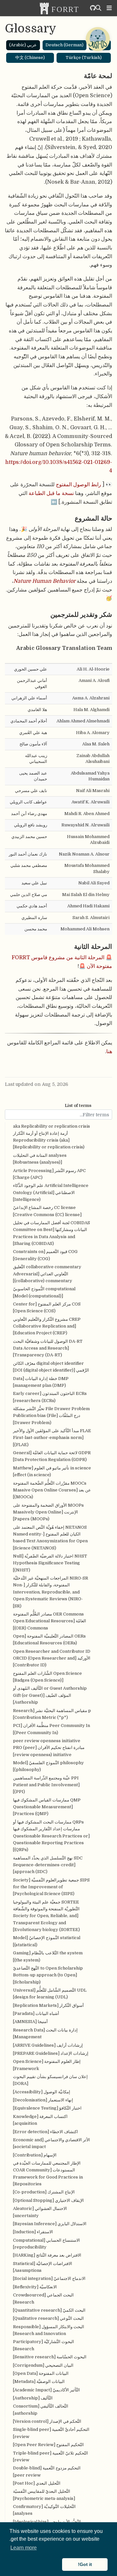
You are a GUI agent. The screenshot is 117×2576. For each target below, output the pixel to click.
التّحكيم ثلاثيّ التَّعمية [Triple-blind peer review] (51, 2456)
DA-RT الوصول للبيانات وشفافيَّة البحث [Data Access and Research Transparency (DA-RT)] (48, 1348)
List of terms (78, 1105)
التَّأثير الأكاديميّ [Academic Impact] (46, 2390)
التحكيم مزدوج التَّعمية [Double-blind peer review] (47, 2471)
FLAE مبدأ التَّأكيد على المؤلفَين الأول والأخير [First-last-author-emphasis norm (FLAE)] (52, 1438)
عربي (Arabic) (23, 45)
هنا (109, 1051)
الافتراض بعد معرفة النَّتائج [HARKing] (47, 2255)
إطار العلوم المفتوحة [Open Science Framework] (47, 2065)
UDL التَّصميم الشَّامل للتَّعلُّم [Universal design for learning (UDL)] (50, 1994)
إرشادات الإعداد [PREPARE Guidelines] (51, 2053)
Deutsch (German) (65, 45)
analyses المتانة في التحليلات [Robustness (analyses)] (40, 1159)
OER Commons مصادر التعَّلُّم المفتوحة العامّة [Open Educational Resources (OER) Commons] (50, 1621)
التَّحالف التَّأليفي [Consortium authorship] (41, 2409)
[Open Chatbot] (97, 39)
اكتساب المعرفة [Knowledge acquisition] (40, 2120)
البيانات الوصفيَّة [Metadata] (39, 2381)
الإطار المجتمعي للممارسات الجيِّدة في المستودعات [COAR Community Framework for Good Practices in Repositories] (48, 2173)
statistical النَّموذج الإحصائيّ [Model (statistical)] (47, 1941)
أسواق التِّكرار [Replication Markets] (48, 2005)
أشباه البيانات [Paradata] (36, 2013)
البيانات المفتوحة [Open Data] (41, 2373)
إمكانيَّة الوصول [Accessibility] (42, 2092)
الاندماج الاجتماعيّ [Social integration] (49, 2278)
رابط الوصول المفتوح (78, 484)
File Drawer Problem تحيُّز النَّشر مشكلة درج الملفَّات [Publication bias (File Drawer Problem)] (51, 1416)
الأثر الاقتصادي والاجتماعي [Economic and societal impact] (52, 2143)
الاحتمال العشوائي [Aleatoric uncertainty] (40, 2212)
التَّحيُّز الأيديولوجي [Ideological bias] (47, 2522)
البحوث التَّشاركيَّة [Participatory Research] (44, 2345)
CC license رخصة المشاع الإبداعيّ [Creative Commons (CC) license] (47, 1211)
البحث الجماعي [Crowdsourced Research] (43, 2298)
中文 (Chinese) (30, 57)
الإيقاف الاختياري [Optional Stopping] (48, 2200)
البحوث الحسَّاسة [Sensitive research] (50, 2357)
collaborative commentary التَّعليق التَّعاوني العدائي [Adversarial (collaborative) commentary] (47, 1274)
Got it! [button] (85, 2564)
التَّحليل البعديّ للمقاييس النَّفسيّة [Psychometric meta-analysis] (44, 2495)
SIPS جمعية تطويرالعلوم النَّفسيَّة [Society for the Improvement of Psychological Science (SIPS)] (51, 1887)
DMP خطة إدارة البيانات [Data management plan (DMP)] (41, 1382)
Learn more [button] (24, 2548)
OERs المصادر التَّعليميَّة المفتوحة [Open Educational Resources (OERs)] (49, 1639)
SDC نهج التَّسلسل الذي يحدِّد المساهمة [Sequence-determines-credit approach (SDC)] (48, 1865)
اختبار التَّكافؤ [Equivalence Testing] (47, 2108)
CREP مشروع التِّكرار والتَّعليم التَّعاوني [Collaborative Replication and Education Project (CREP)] (47, 1326)
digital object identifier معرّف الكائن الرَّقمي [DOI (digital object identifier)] (51, 1367)
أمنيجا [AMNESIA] (30, 2022)
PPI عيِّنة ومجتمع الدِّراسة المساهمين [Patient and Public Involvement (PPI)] (46, 1785)
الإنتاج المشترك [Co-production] (44, 2192)
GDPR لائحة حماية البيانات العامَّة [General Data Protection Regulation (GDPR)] (52, 1456)
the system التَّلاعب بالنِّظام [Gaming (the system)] (48, 1956)
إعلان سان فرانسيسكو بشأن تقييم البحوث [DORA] (50, 2080)
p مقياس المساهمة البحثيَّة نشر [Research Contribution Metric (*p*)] (52, 1714)
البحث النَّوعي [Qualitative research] (48, 2318)
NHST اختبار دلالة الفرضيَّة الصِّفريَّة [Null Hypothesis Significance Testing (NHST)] (50, 1563)
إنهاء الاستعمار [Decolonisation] (43, 2100)
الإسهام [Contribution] (35, 2155)
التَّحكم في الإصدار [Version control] (47, 2421)
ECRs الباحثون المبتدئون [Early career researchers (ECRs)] (50, 1397)
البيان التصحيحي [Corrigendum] (43, 2365)
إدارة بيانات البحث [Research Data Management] (45, 2033)
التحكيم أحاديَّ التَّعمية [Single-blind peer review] (51, 2433)
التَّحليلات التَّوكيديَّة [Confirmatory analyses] (44, 2510)
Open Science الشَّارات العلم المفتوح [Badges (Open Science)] (47, 1677)
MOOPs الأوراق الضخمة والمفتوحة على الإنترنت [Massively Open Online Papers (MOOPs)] (48, 1512)
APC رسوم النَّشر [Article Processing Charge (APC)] (49, 1174)
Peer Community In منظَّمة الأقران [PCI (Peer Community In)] (52, 1729)
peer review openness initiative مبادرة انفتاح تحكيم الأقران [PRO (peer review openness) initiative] (49, 1748)
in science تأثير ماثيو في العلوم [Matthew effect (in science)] (52, 1471)
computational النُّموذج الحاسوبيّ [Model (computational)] (44, 1292)
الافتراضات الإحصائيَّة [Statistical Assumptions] (43, 2267)
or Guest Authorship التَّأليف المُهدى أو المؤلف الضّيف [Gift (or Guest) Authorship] (50, 1695)
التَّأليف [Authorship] (33, 2398)
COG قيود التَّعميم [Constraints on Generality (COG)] (45, 1255)
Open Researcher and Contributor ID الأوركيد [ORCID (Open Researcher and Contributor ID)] (52, 1658)
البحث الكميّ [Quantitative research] (49, 2310)
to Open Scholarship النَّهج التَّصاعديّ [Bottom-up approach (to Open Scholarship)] (48, 1975)
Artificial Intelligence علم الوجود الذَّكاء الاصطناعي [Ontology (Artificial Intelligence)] (51, 1192)
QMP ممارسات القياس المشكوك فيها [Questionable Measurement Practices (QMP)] (47, 1807)
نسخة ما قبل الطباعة (51, 493)
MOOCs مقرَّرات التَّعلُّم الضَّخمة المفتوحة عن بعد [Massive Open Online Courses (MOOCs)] (52, 1490)
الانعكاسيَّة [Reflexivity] (35, 2287)
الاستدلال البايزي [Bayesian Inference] (50, 2224)
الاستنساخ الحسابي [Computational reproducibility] (46, 2244)
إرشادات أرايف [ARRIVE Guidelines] (48, 2045)
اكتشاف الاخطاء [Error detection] (45, 2132)
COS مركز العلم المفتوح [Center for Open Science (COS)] (47, 1307)
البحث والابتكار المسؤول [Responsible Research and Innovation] (49, 2330)
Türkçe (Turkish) (84, 57)
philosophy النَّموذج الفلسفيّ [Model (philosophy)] (48, 1766)
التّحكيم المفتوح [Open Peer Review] (48, 2445)
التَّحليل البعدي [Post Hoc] (37, 2483)
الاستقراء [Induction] (33, 2232)
